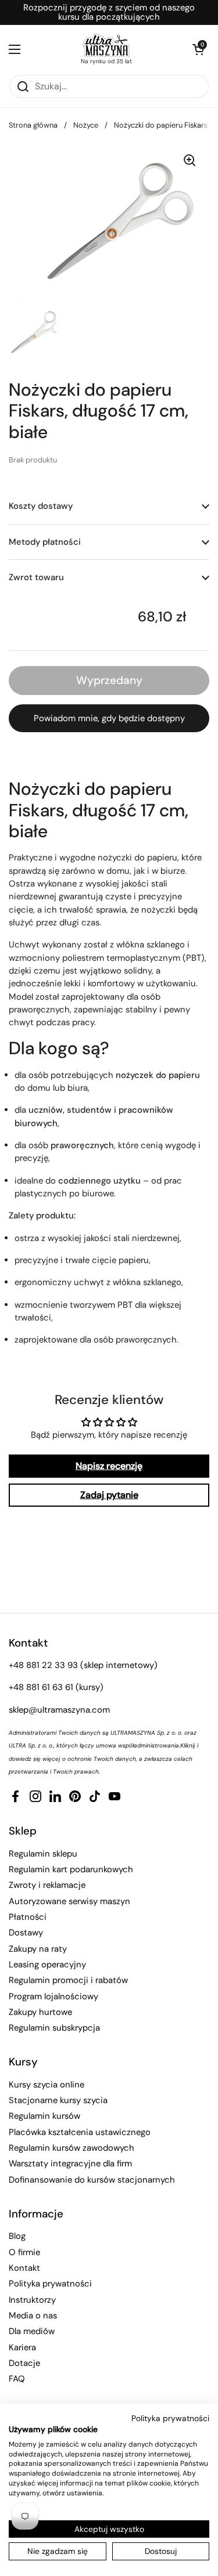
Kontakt (24, 2268)
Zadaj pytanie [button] (109, 1495)
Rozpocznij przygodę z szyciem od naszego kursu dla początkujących (109, 12)
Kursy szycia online (47, 2085)
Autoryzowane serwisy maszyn (69, 1901)
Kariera (22, 2347)
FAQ (17, 2379)
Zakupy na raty (38, 1949)
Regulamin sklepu (43, 1854)
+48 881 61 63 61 (41, 1687)
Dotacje (24, 2363)
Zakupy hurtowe (40, 2012)
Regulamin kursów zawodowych (72, 2148)
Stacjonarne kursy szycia (58, 2100)
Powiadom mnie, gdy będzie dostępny (109, 718)
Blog (17, 2236)
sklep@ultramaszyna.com (59, 1710)
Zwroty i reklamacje (47, 1885)
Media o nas (33, 2315)
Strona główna (33, 125)
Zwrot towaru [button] (36, 577)
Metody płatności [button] (45, 542)
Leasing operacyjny (47, 1964)
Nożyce (86, 125)
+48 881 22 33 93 (43, 1665)
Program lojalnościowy (53, 1996)
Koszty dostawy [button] (41, 506)
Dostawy (26, 1933)
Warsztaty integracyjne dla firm (70, 2163)
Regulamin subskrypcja (54, 2028)
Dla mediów (32, 2331)
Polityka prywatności (50, 2284)
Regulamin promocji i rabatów (68, 1980)
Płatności (28, 1917)
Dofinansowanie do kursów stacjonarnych (92, 2180)
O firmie (24, 2252)
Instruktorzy (32, 2300)
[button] (198, 49)
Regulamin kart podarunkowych (71, 1869)
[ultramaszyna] (106, 45)
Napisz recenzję (109, 1466)
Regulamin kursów (44, 2116)
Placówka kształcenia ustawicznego (80, 2132)
